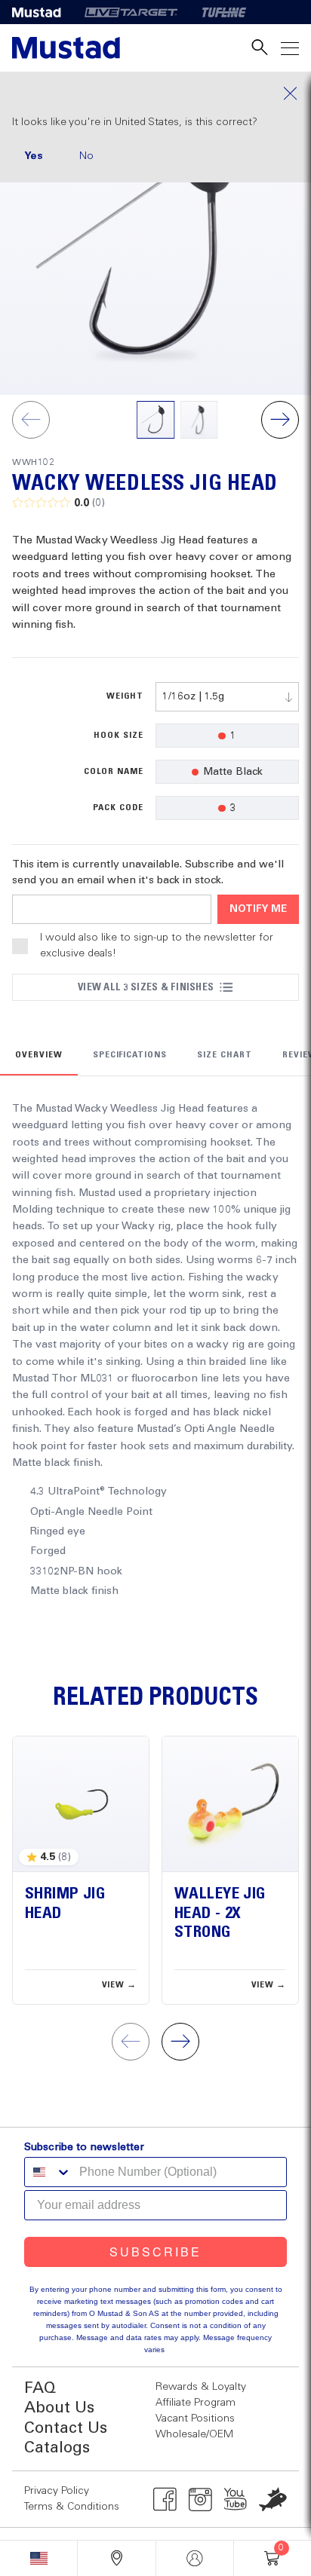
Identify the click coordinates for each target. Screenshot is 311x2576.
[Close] (155, 93)
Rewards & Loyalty (201, 2387)
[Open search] (260, 48)
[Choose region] (38, 2558)
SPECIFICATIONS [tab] (130, 1055)
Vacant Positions (195, 2418)
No (86, 156)
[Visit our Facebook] (165, 2499)
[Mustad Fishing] (42, 12)
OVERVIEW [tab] (39, 1055)
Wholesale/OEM (194, 2434)
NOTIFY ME (258, 909)
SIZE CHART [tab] (225, 1055)
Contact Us (66, 2429)
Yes (34, 156)
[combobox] (227, 697)
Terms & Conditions (72, 2507)
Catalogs (57, 2448)
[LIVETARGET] (131, 12)
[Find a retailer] (116, 2558)
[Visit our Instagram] (200, 2499)
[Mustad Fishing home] (66, 48)
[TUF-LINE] (224, 12)
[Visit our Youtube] (236, 2499)
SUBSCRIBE (155, 2252)
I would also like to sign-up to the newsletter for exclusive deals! (157, 945)
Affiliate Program (196, 2403)
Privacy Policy (57, 2491)
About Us (59, 2408)
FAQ (40, 2389)
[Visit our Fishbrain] (273, 2499)
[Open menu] (290, 48)
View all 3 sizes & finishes (146, 987)
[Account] (195, 2558)
